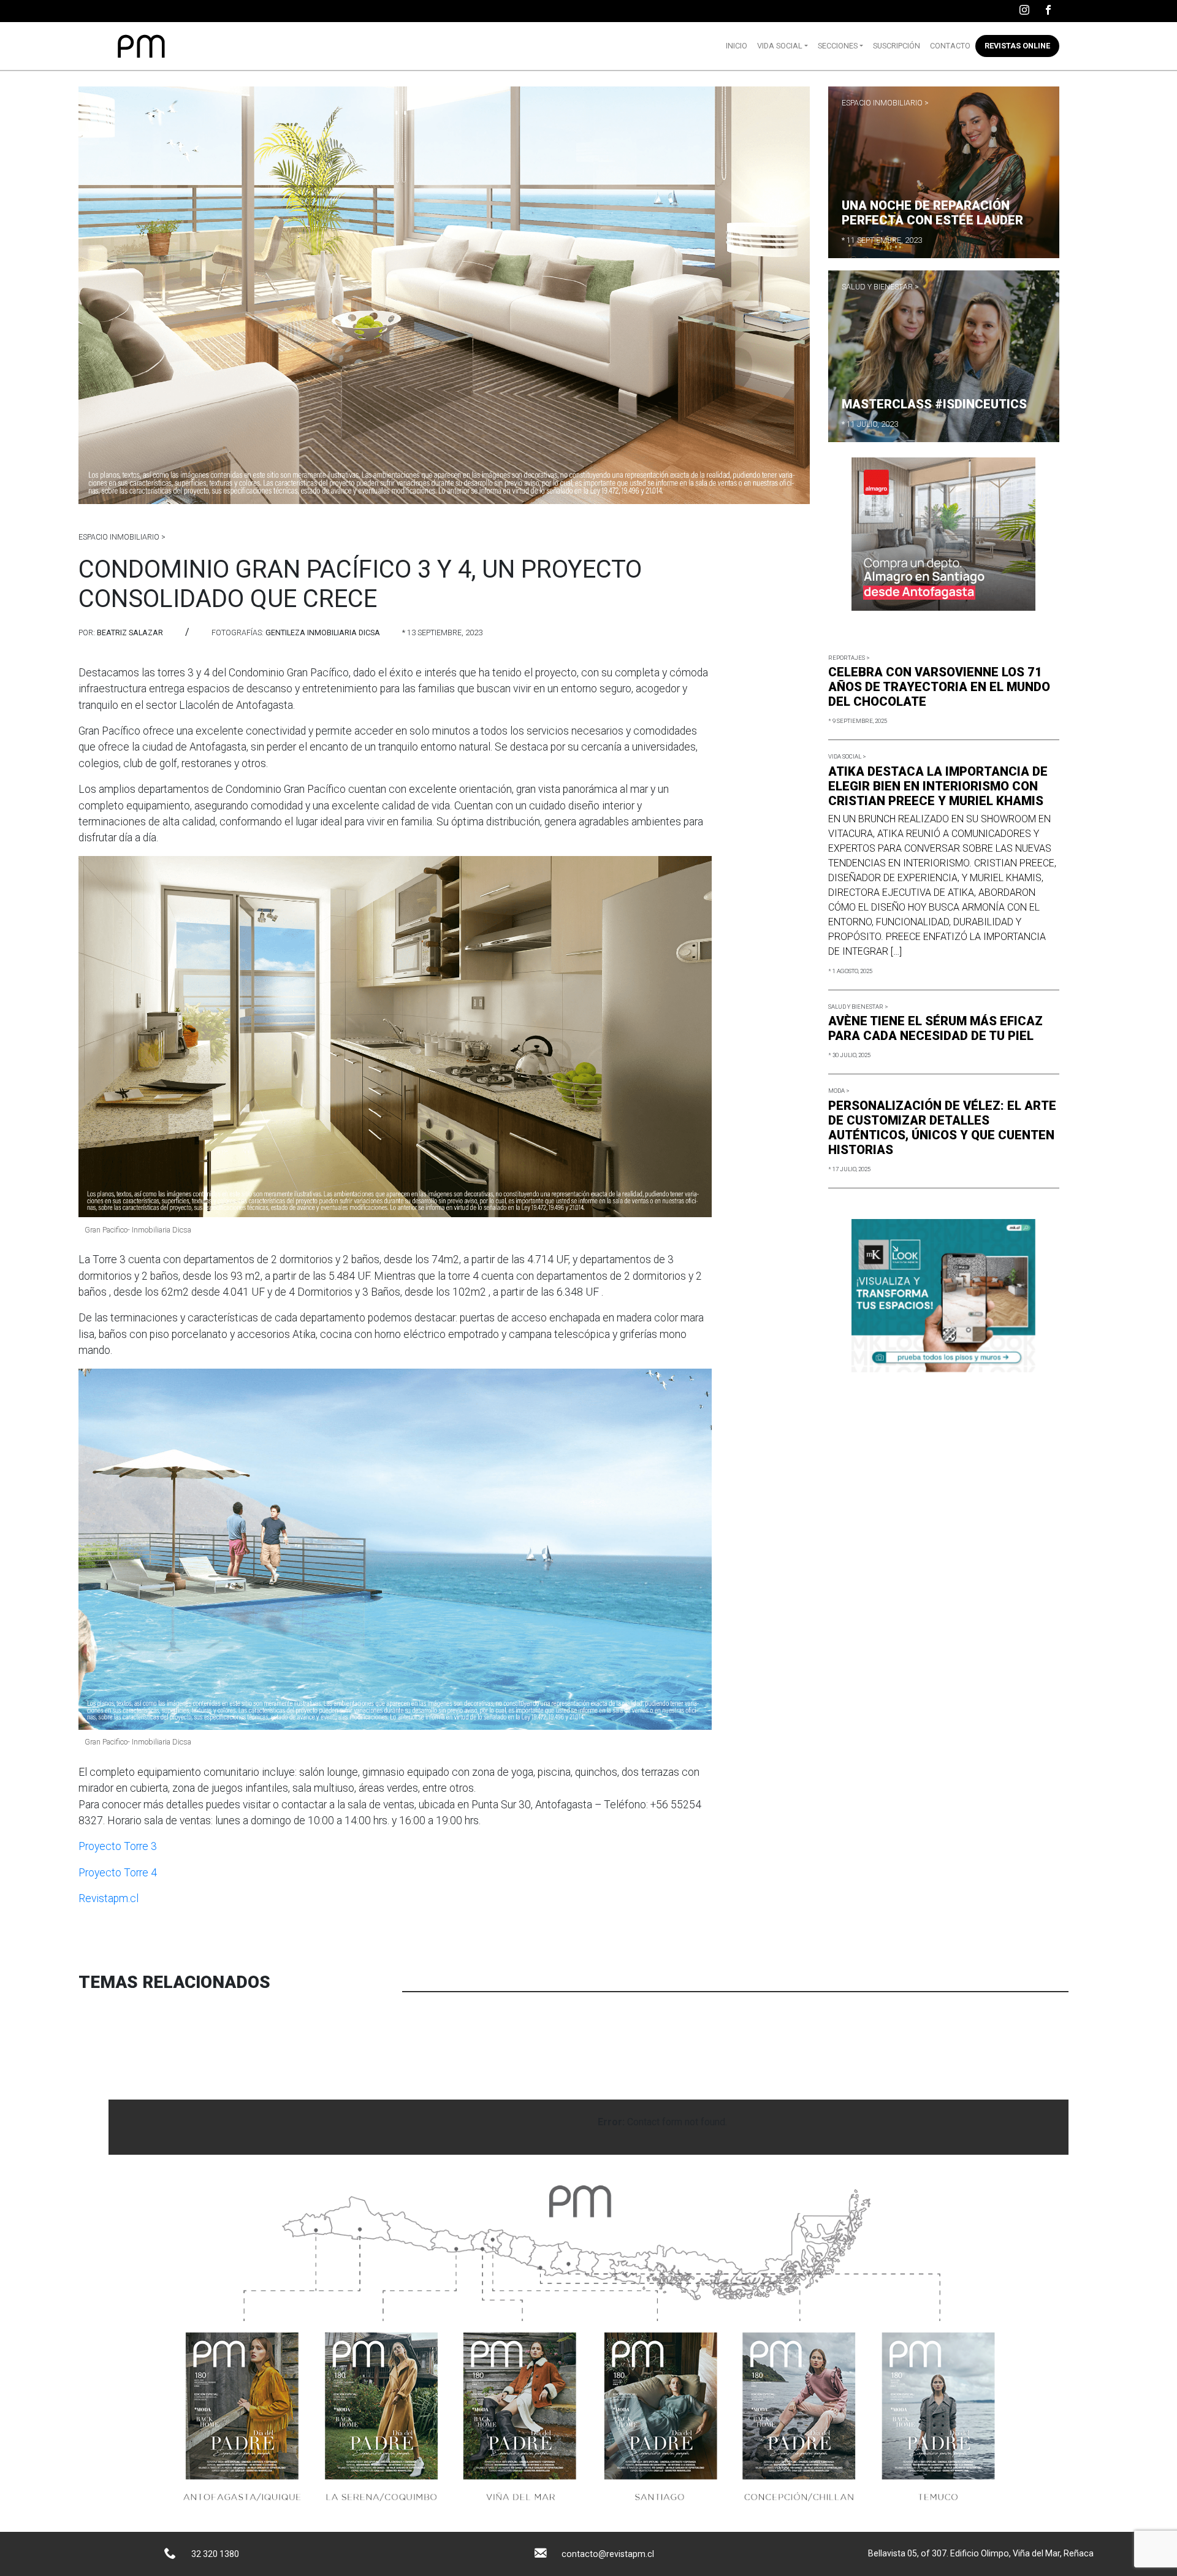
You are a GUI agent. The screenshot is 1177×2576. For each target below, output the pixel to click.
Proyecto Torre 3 (118, 1846)
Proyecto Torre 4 (118, 1873)
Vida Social (780, 46)
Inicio (737, 46)
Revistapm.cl (109, 1898)
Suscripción (897, 46)
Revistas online (1017, 46)
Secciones (838, 46)
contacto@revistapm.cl (608, 2554)
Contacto (950, 46)
